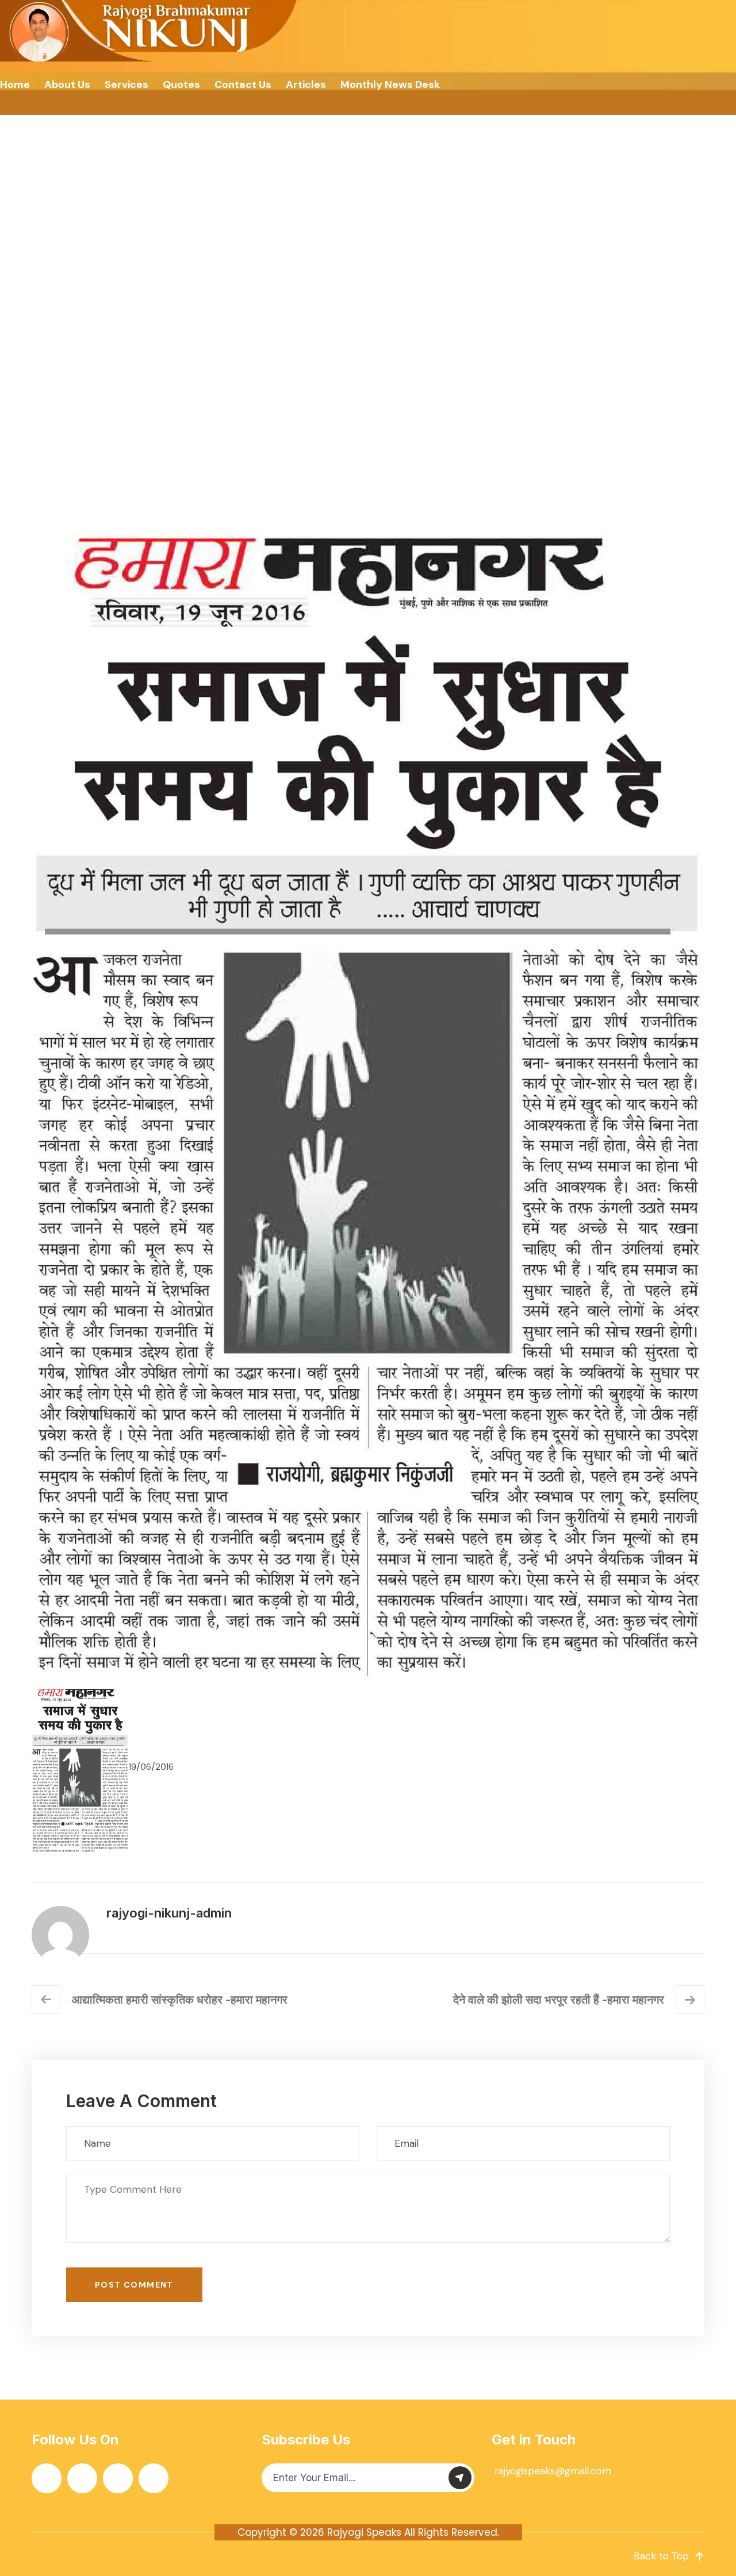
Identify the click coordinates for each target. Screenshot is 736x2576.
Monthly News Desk (390, 84)
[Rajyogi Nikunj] (150, 31)
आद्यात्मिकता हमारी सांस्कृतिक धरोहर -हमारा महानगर (180, 2000)
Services (126, 84)
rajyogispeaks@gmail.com (553, 2471)
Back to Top (661, 2556)
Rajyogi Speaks (364, 2532)
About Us (67, 84)
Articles (306, 84)
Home (15, 84)
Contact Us (243, 84)
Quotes (181, 84)
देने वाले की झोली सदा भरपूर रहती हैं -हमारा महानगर (559, 2000)
